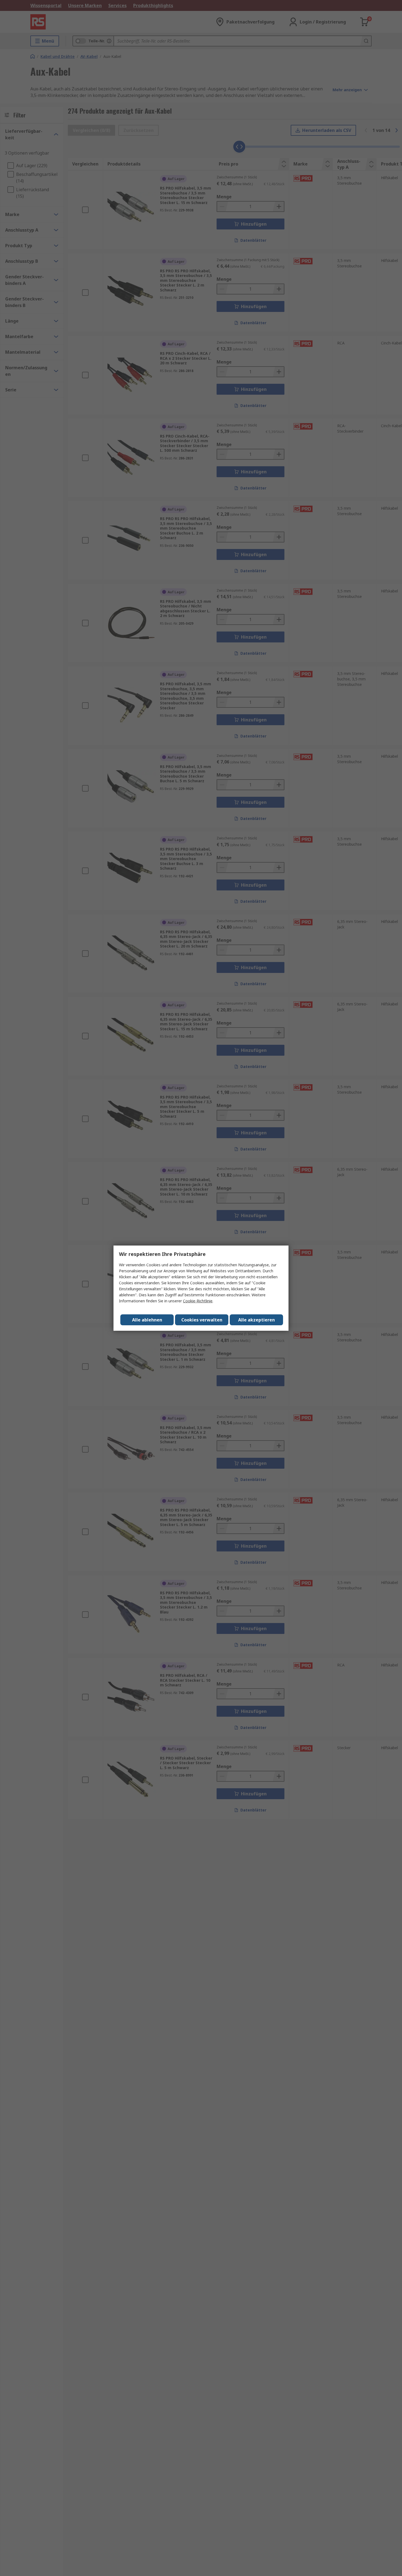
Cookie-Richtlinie (198, 1301)
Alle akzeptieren (257, 1320)
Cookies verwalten (202, 1320)
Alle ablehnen (147, 1320)
